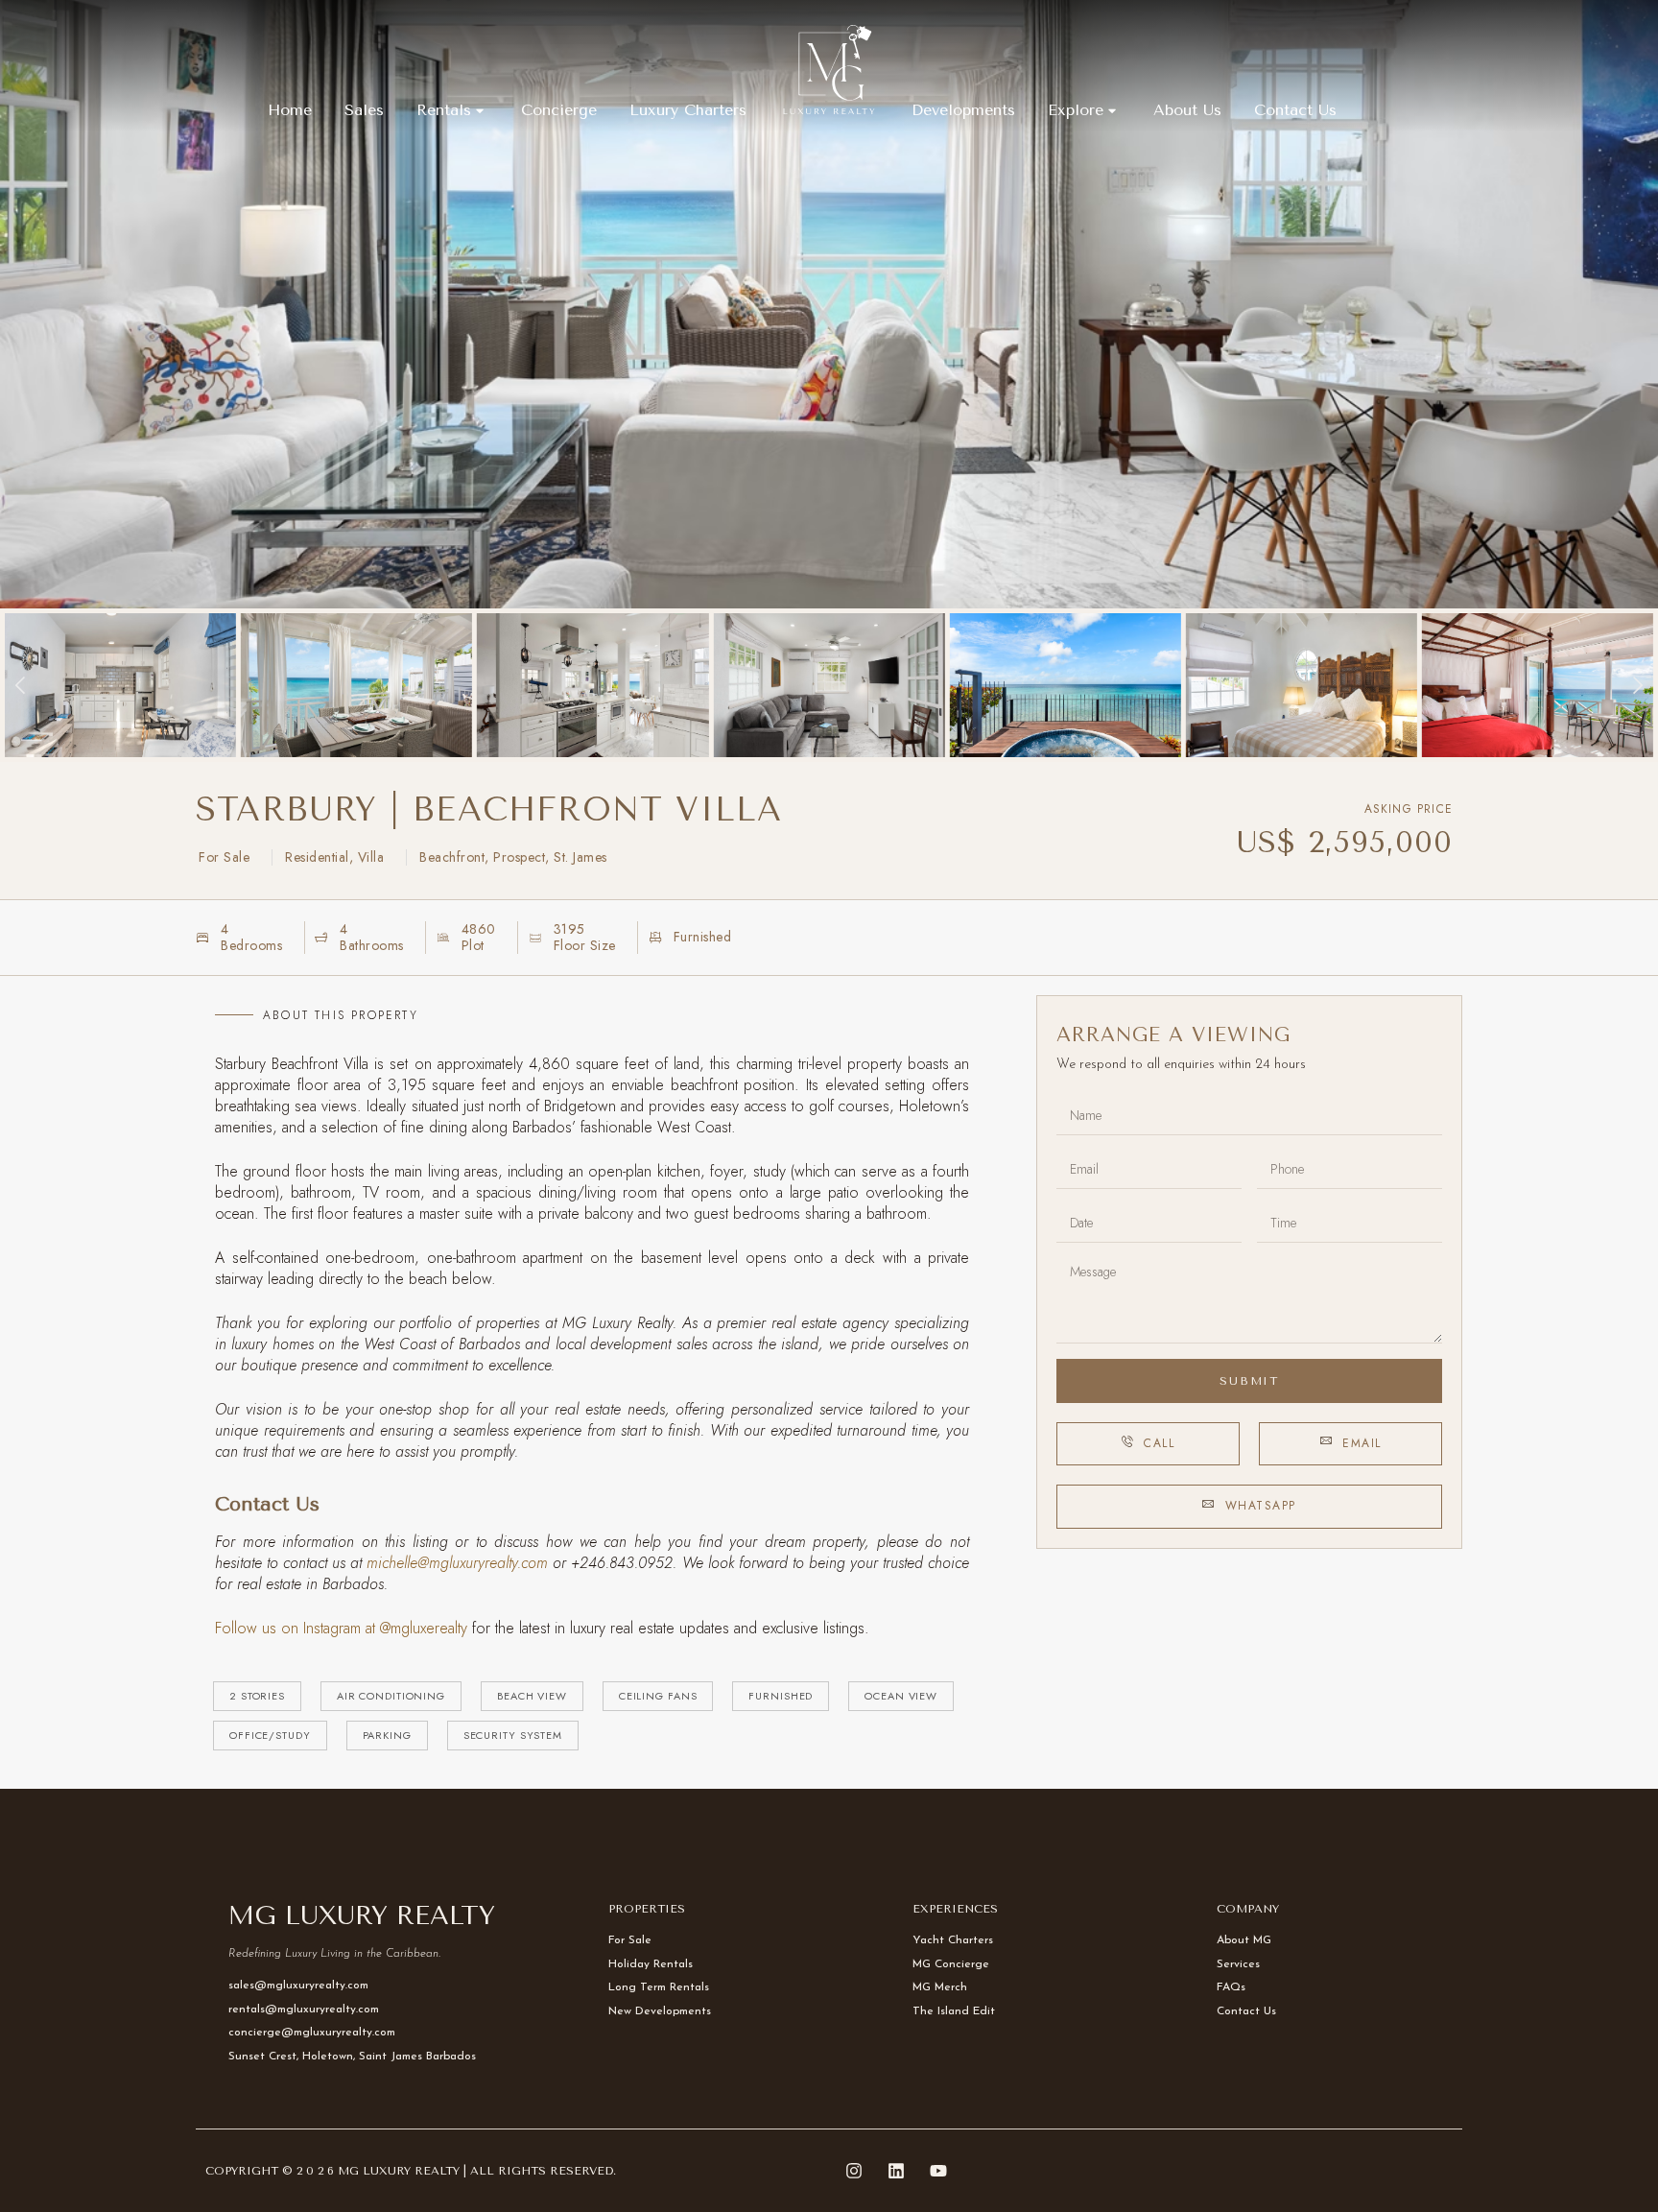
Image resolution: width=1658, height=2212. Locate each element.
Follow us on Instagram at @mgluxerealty (343, 1628)
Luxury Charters (688, 110)
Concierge (559, 110)
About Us (1187, 110)
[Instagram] (854, 2171)
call (1159, 1443)
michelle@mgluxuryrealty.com (457, 1563)
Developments (963, 110)
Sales (364, 110)
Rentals (444, 110)
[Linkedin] (896, 2171)
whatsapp (1261, 1506)
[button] (22, 686)
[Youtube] (938, 2171)
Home (290, 110)
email (1362, 1443)
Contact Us (1295, 110)
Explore (1076, 110)
